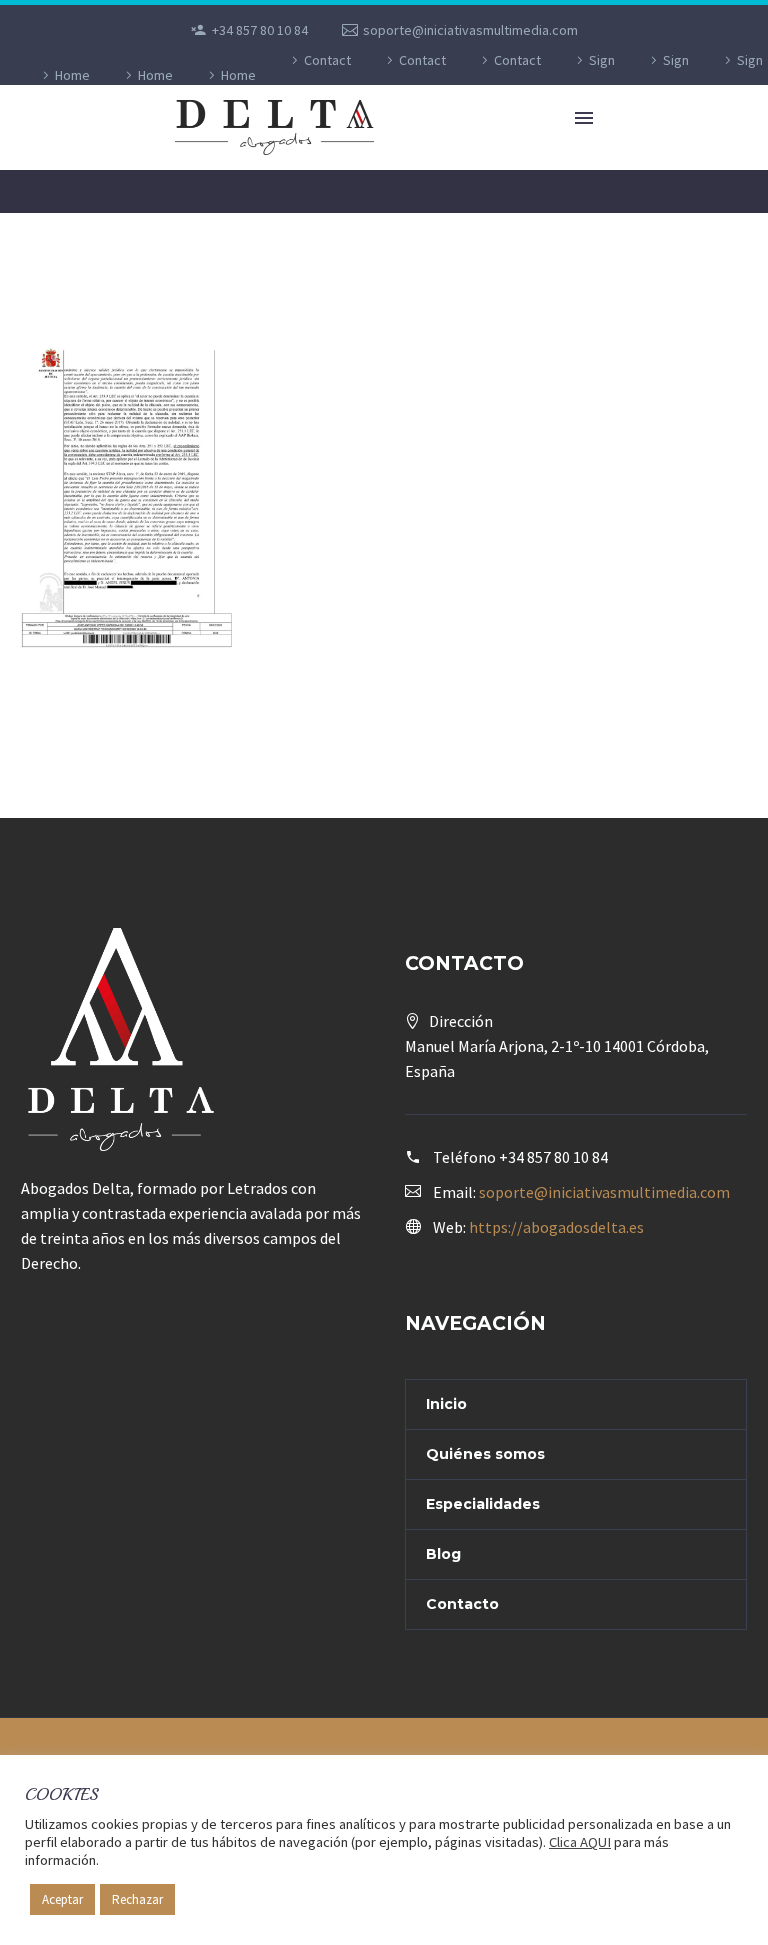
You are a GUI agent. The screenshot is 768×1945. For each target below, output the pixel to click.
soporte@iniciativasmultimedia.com (470, 30)
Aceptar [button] (62, 1899)
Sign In (601, 75)
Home (72, 75)
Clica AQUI (580, 1842)
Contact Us (327, 75)
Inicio (446, 1404)
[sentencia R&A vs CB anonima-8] (128, 496)
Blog (443, 1554)
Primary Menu (584, 118)
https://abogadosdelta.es (556, 1227)
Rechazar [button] (137, 1899)
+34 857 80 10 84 (260, 30)
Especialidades (483, 1504)
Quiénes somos (485, 1454)
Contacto (462, 1604)
